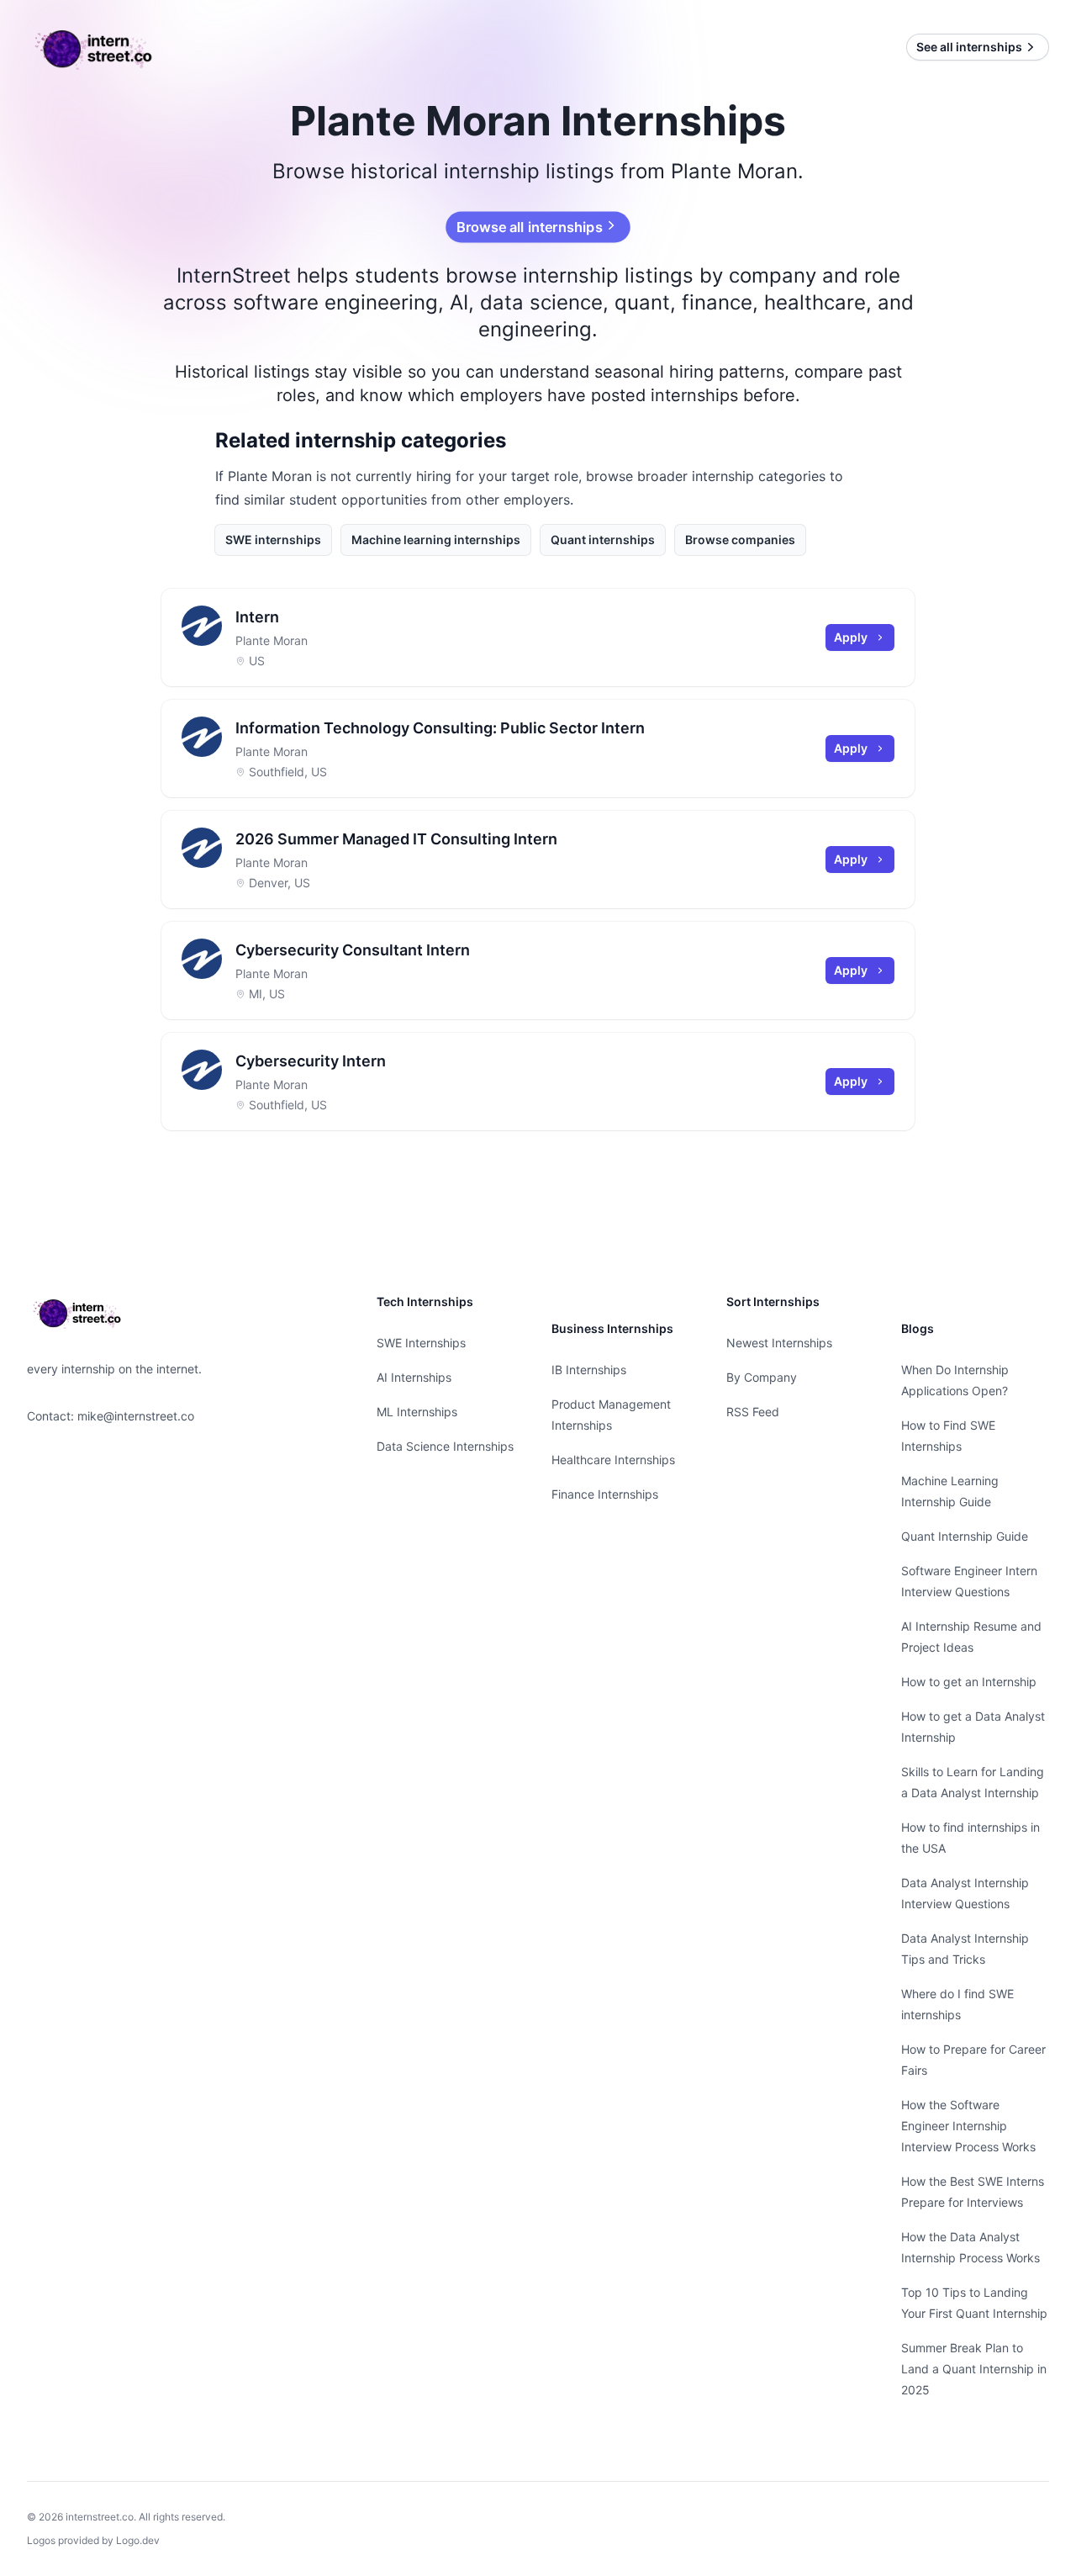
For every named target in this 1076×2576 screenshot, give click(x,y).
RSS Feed (753, 1412)
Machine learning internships (436, 540)
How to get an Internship (969, 1682)
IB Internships (589, 1370)
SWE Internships (421, 1343)
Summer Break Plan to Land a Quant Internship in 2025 (974, 2369)
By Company (762, 1377)
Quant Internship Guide (965, 1536)
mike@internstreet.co (136, 1416)
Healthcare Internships (613, 1460)
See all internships (969, 47)
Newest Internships (779, 1343)
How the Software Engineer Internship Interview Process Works (968, 2126)
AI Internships (414, 1377)
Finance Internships (605, 1494)
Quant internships (603, 540)
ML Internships (417, 1412)
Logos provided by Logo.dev (93, 2540)
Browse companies (740, 540)
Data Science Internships (445, 1446)
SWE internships (273, 540)
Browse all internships (530, 227)
